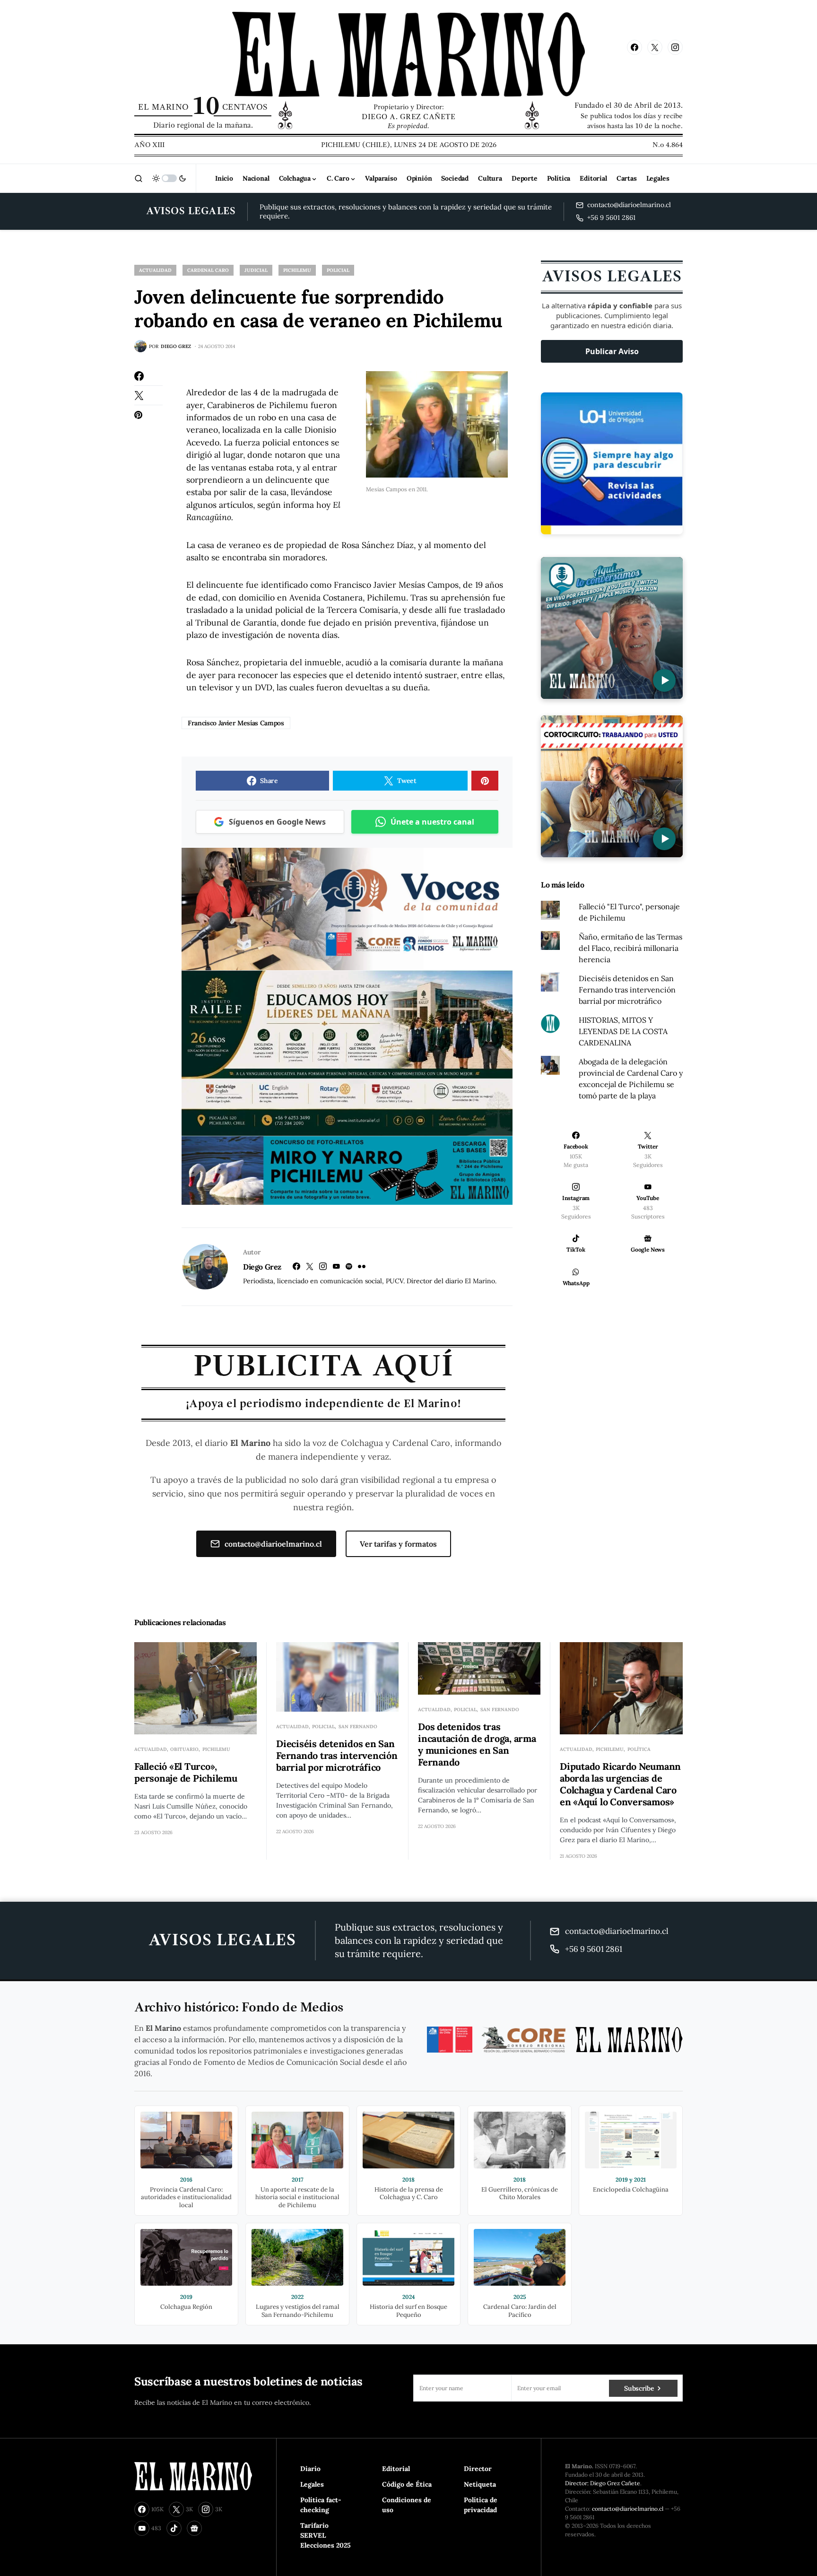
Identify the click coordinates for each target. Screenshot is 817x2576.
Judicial (256, 270)
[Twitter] (655, 47)
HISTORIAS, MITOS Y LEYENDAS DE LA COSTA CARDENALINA (623, 1031)
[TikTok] (174, 2528)
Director (478, 2469)
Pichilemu (297, 270)
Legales (312, 2484)
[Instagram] (675, 47)
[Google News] (194, 2528)
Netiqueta (480, 2484)
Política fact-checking (321, 2505)
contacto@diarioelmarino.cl (273, 1544)
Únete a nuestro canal (432, 822)
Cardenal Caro (208, 270)
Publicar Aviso (612, 351)
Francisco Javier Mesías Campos (236, 723)
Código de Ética (407, 2484)
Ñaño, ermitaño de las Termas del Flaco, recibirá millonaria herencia (630, 948)
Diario (310, 2469)
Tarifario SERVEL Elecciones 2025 (326, 2535)
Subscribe (639, 2388)
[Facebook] (634, 47)
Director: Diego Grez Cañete (603, 2483)
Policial (338, 270)
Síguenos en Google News (277, 822)
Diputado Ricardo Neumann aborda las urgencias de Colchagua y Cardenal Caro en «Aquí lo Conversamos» (620, 1784)
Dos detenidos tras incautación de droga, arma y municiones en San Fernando (477, 1744)
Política (639, 1749)
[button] (139, 178)
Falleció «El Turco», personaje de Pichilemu (186, 1772)
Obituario (184, 1749)
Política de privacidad (481, 2505)
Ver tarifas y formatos (398, 1544)
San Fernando (358, 1727)
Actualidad (155, 270)
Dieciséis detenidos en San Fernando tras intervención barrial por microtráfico (627, 990)
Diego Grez (262, 1267)
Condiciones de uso (407, 2505)
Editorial (396, 2469)
